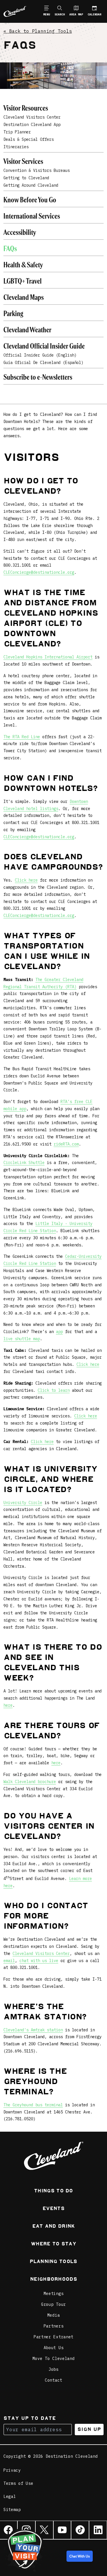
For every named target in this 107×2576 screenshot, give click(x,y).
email (9, 1961)
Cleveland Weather (27, 330)
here (8, 1705)
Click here (26, 880)
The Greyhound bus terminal (33, 2105)
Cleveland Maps (24, 298)
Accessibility (20, 233)
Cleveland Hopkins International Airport (48, 657)
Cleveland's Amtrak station (33, 2030)
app (59, 1332)
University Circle (23, 1503)
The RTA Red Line (22, 737)
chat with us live (39, 1961)
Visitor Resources (26, 109)
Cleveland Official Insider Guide (44, 347)
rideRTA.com (66, 1144)
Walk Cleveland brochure (30, 1782)
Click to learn (54, 1390)
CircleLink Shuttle (24, 1163)
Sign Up (89, 2429)
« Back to (38, 31)
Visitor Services (23, 162)
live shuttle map (22, 1339)
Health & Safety (23, 265)
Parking (13, 314)
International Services (32, 217)
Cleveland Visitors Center (41, 1954)
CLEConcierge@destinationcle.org (39, 572)
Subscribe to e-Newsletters (38, 378)
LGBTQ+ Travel (23, 282)
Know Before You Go (30, 201)
